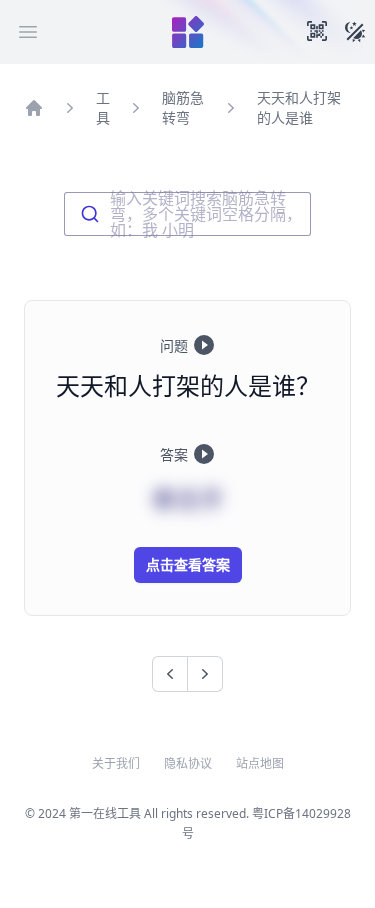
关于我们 (116, 764)
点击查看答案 (188, 564)
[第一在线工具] (188, 32)
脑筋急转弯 (183, 107)
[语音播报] (204, 345)
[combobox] (187, 214)
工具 (103, 107)
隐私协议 (188, 764)
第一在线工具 (105, 813)
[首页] (34, 108)
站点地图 (260, 764)
